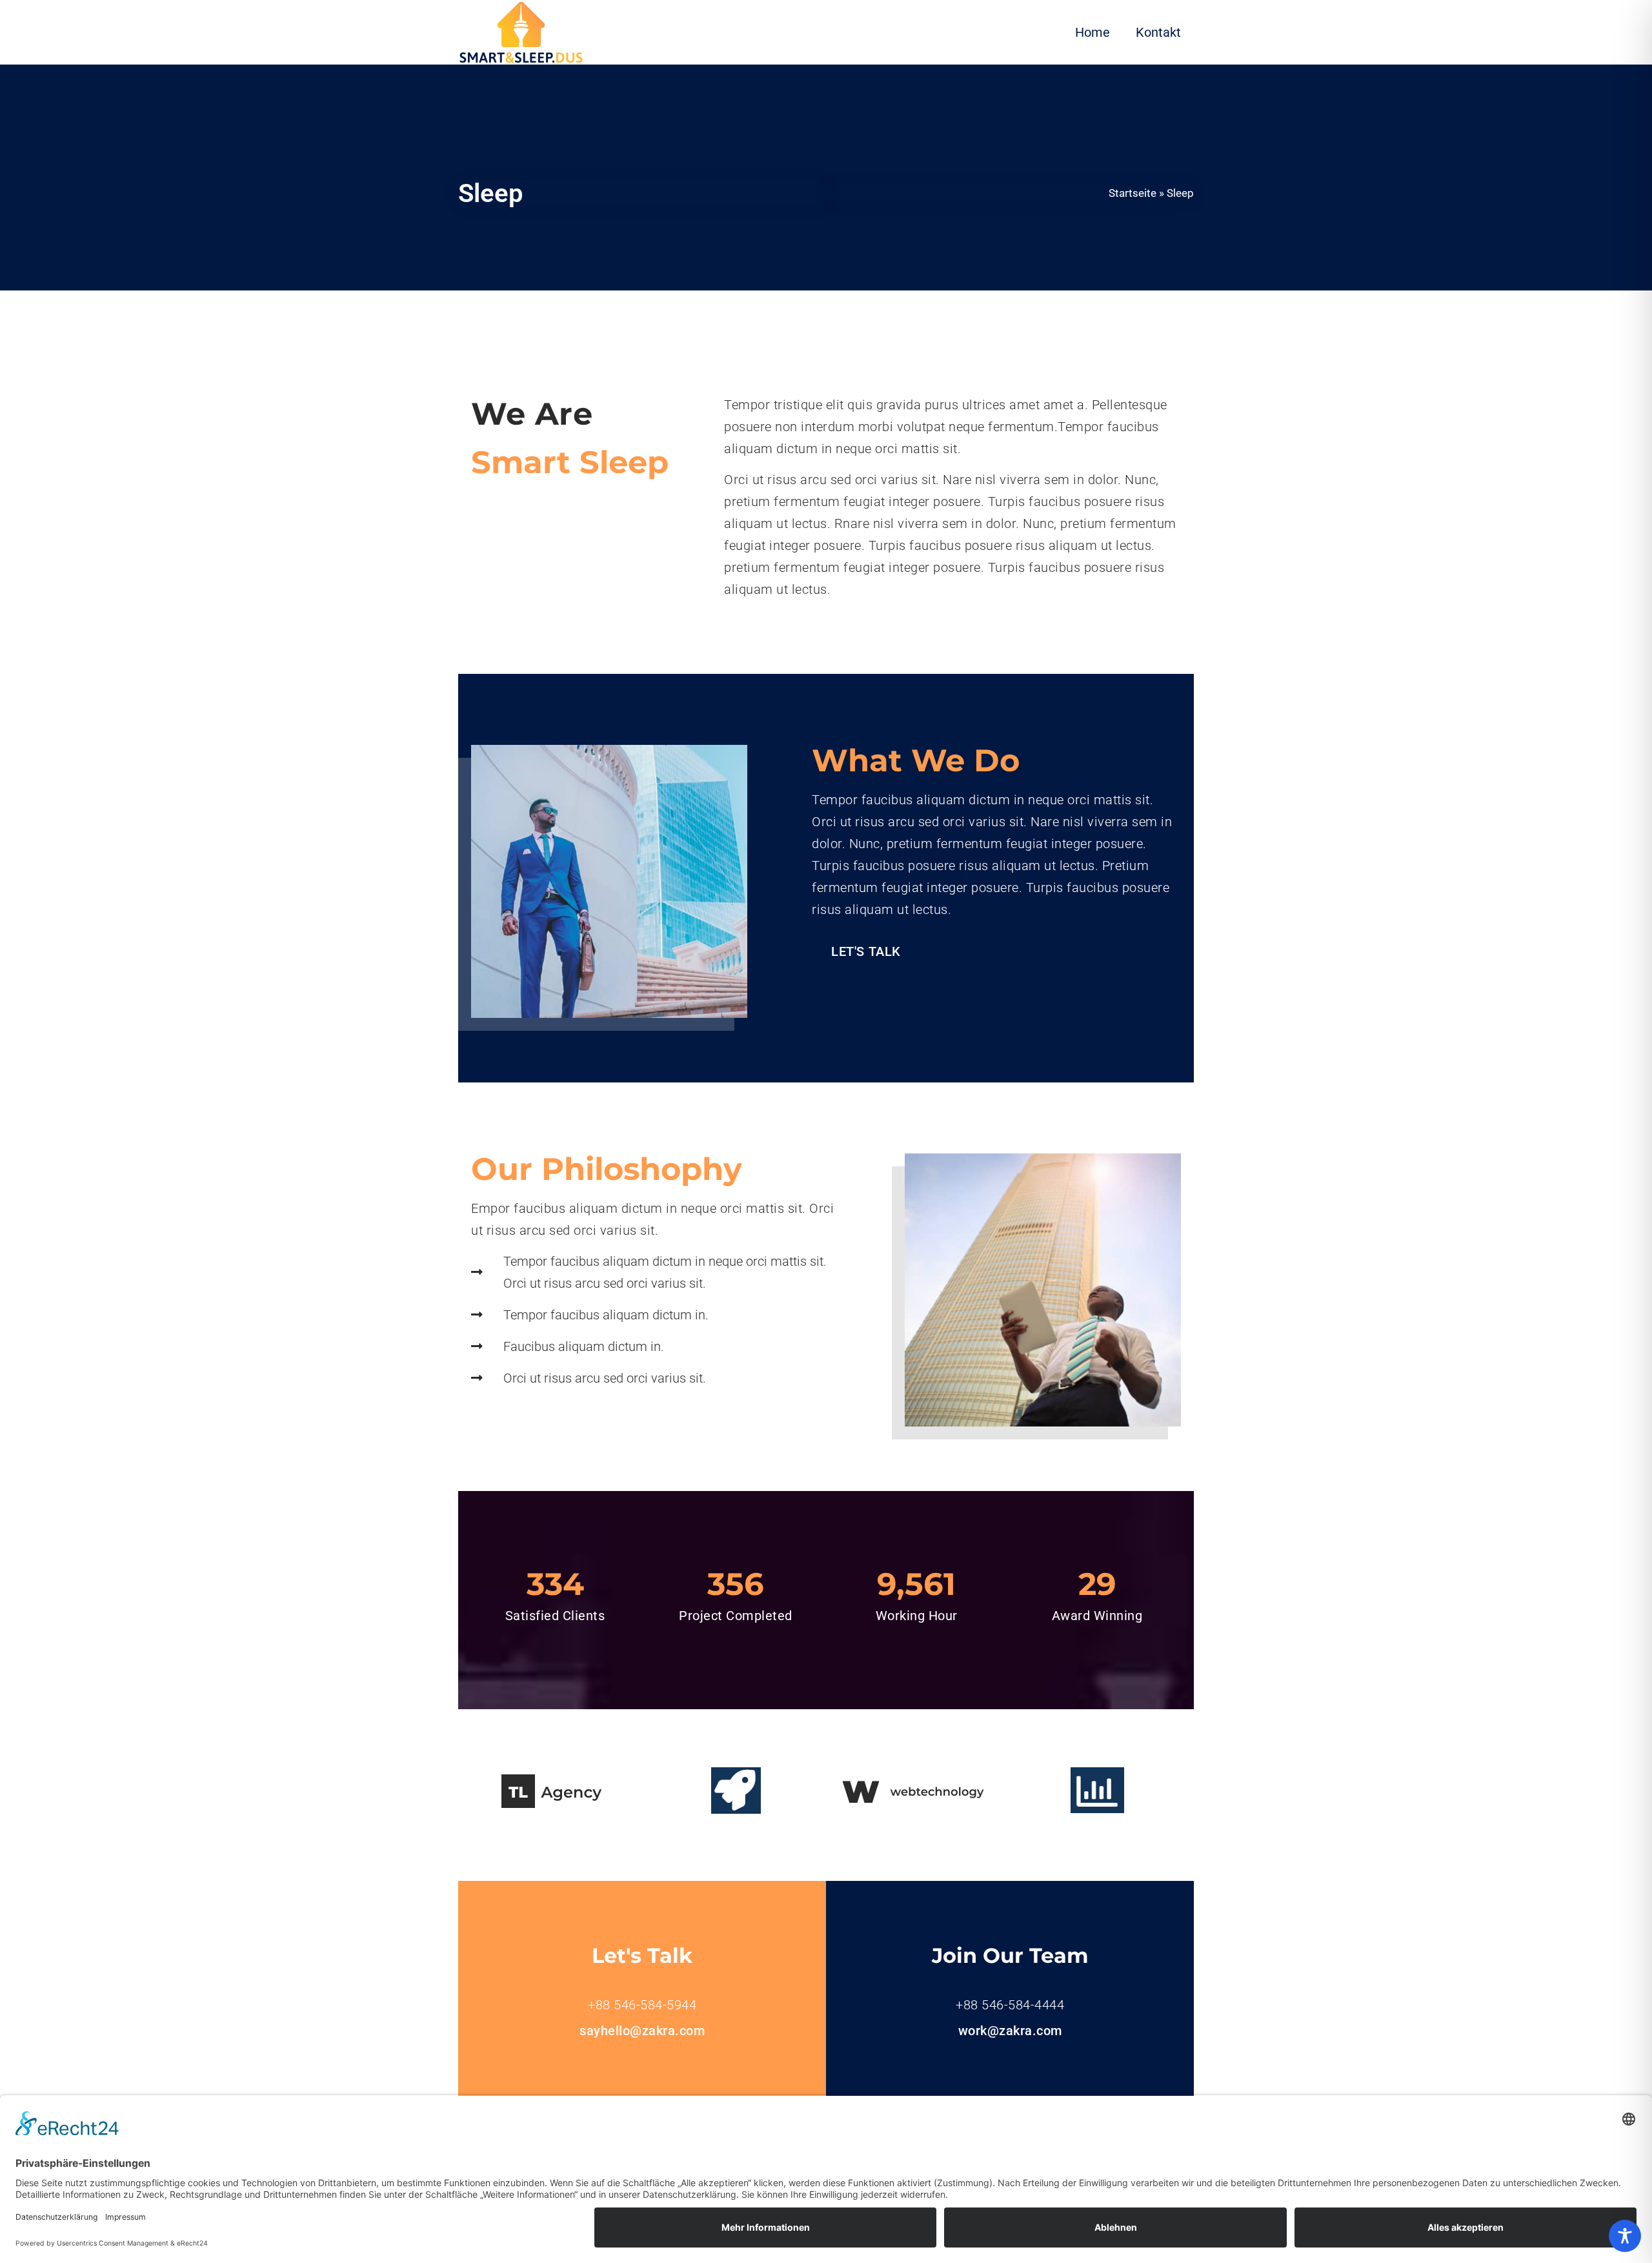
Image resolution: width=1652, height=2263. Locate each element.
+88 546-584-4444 (1010, 2005)
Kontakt (1158, 32)
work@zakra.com (1010, 2031)
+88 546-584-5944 (642, 2005)
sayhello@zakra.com (642, 2031)
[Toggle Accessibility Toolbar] (1625, 2236)
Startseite (1133, 193)
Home (1093, 32)
